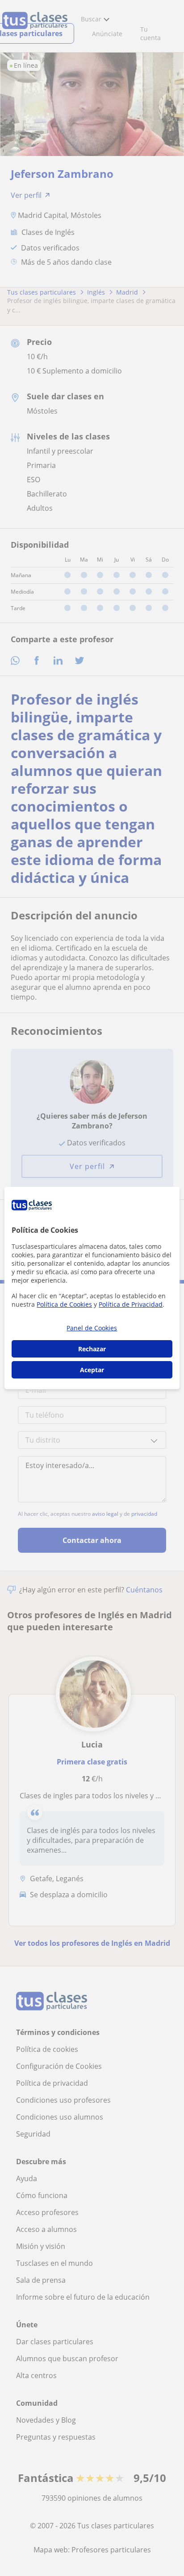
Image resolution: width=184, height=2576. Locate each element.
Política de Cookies (64, 1304)
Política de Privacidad (131, 1304)
